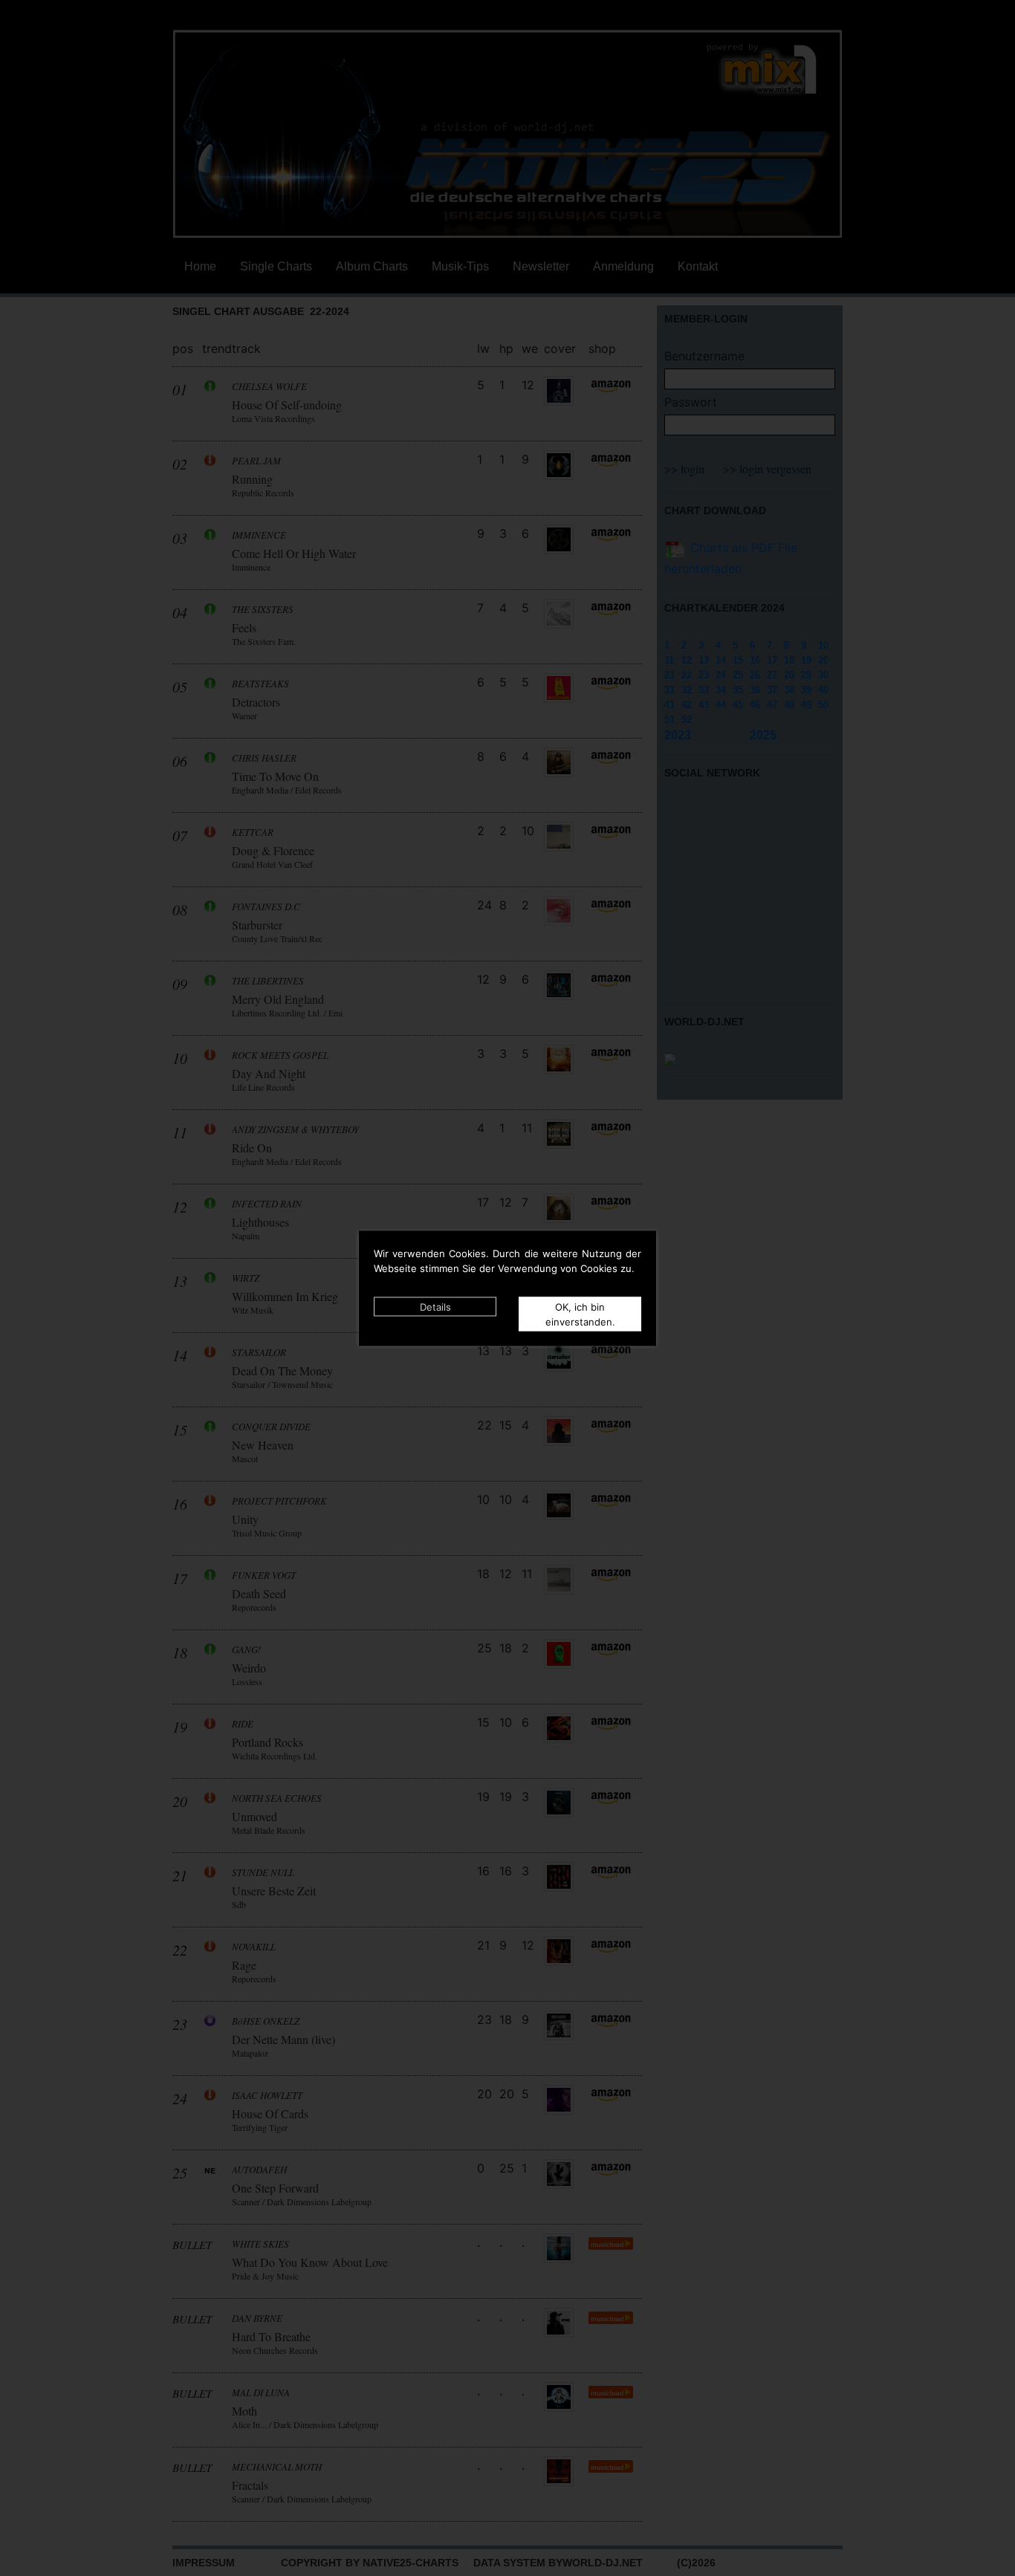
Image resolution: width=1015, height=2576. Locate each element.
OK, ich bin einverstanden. (580, 1314)
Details (435, 1306)
